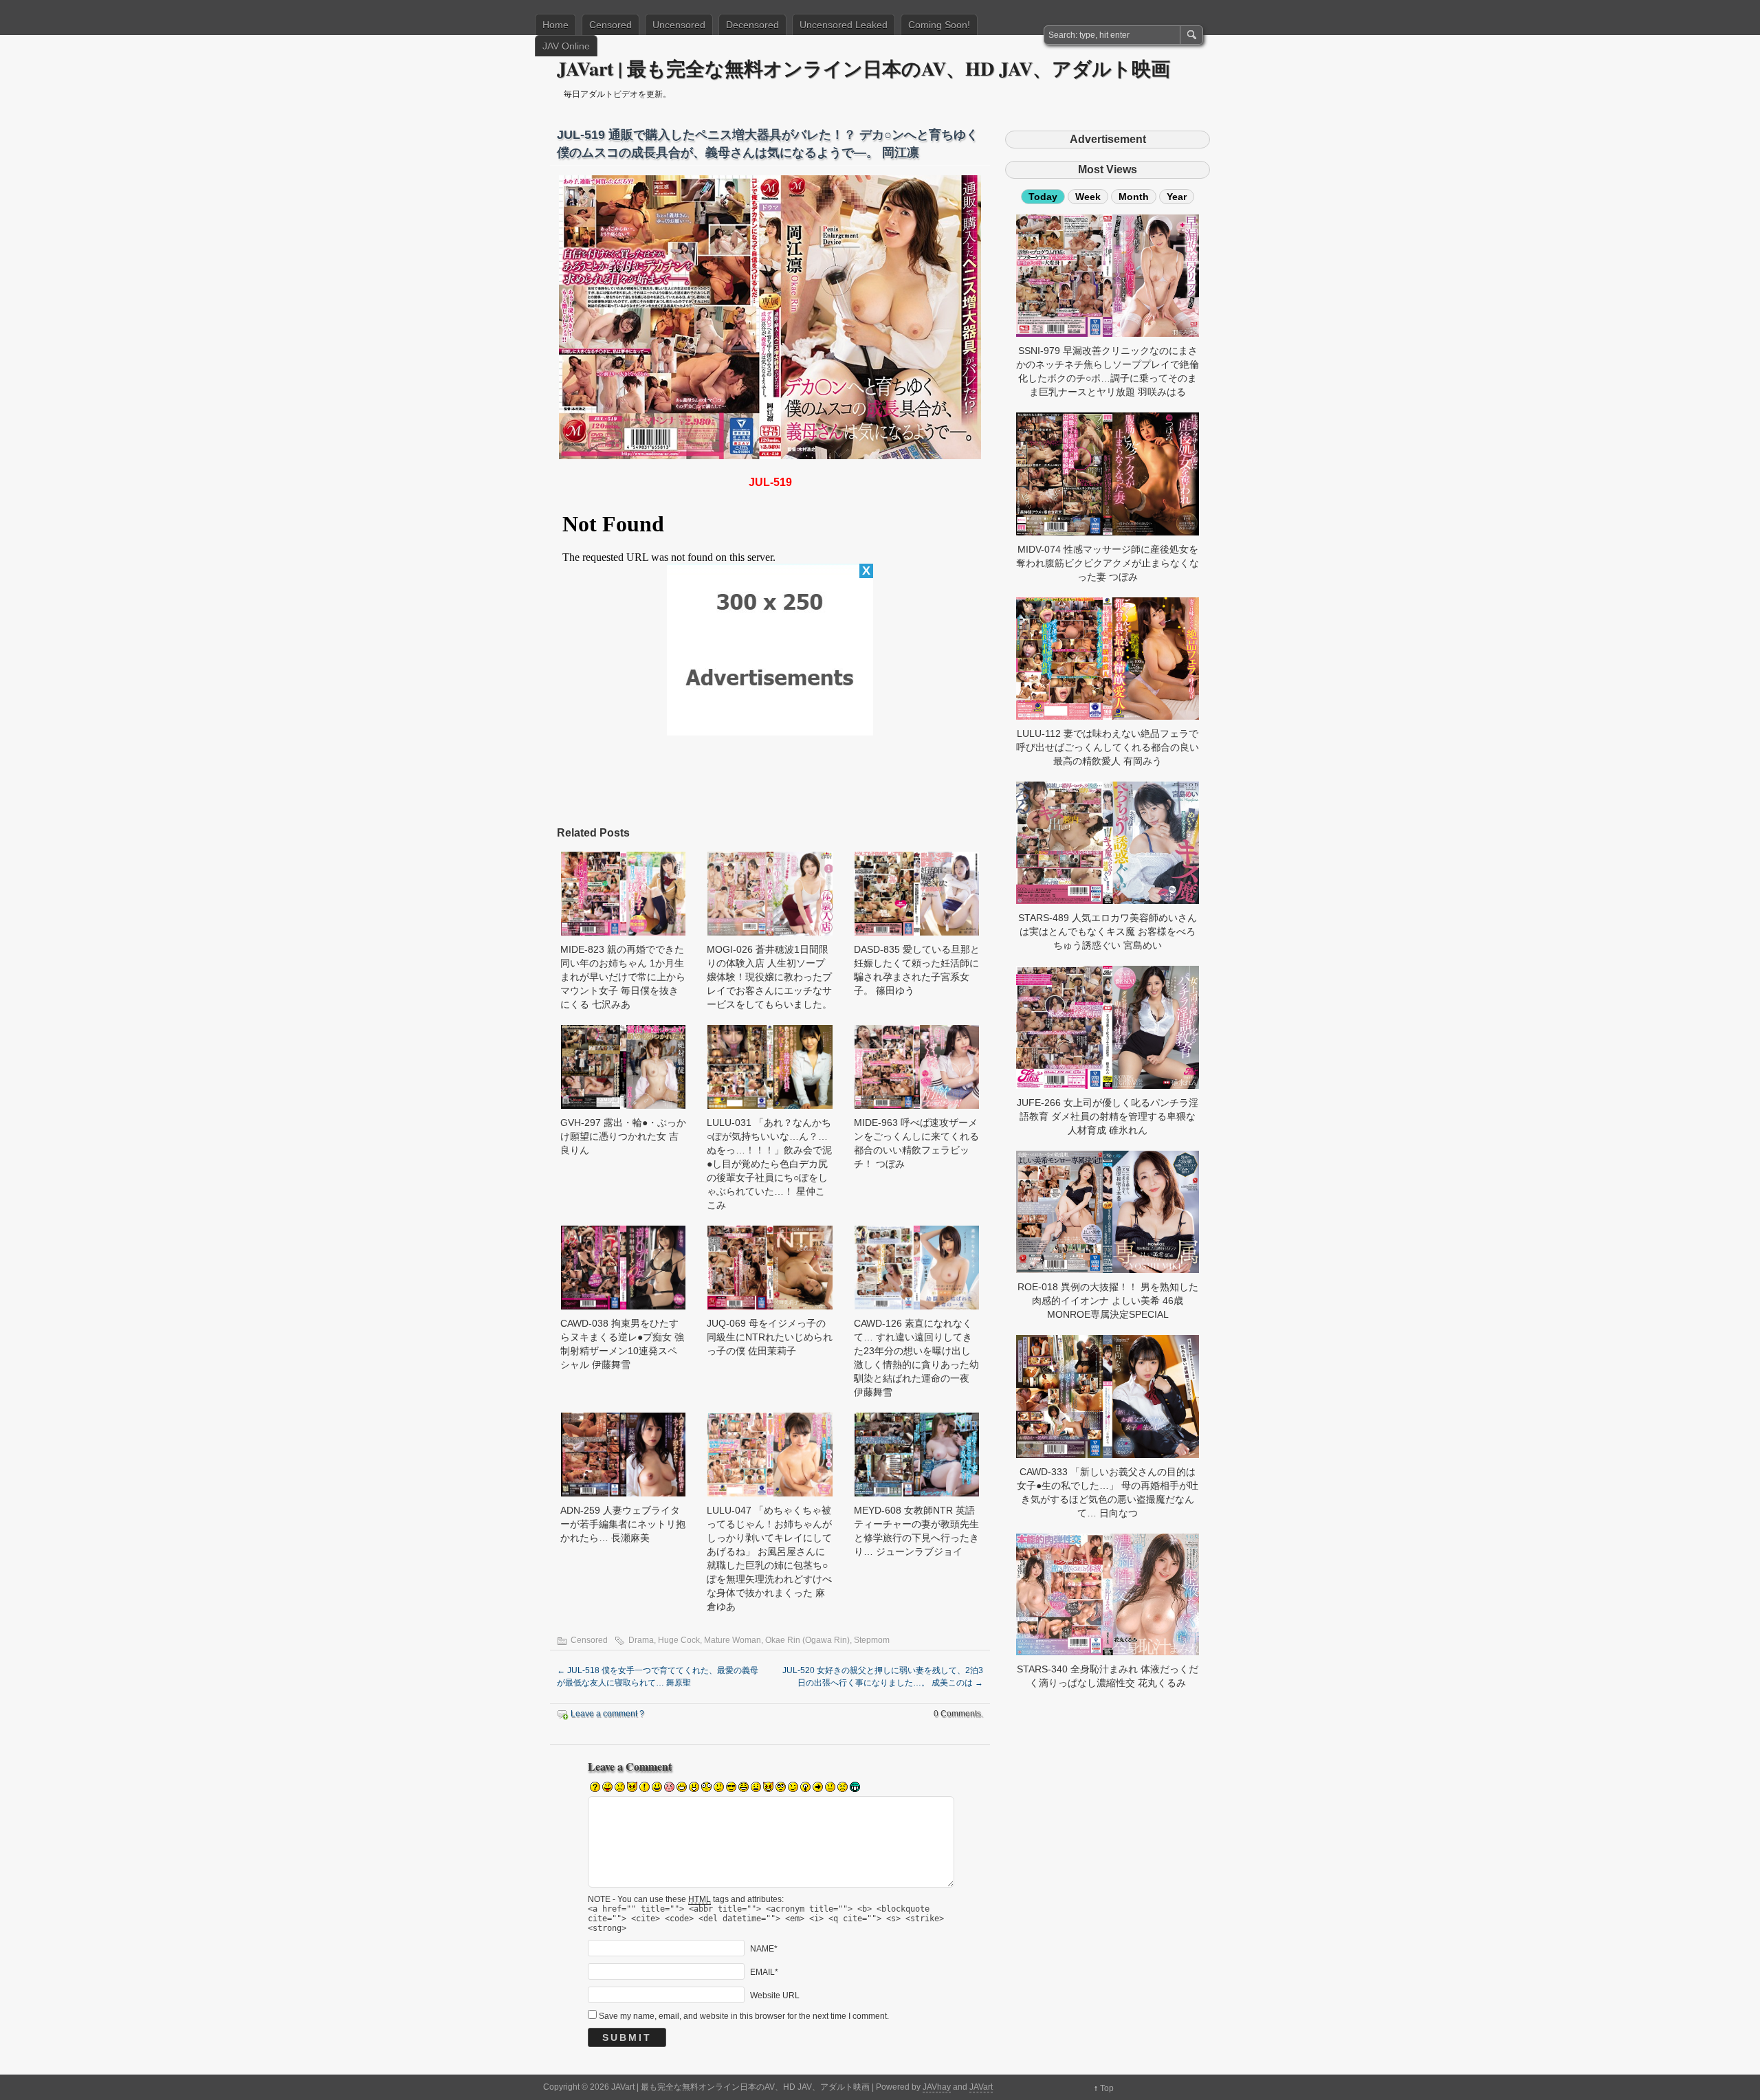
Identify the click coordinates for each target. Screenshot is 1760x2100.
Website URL (775, 1995)
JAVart (981, 2087)
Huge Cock (679, 1640)
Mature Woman (733, 1640)
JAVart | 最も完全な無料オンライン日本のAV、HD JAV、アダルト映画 (863, 68)
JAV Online (566, 46)
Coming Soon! (939, 25)
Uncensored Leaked (844, 25)
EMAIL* (764, 1971)
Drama (641, 1640)
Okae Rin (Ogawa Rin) (807, 1640)
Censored (610, 25)
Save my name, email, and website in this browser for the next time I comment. (744, 2016)
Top (1107, 2088)
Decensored (752, 25)
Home (555, 25)
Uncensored (679, 25)
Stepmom (872, 1640)
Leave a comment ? (607, 1714)
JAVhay (937, 2087)
